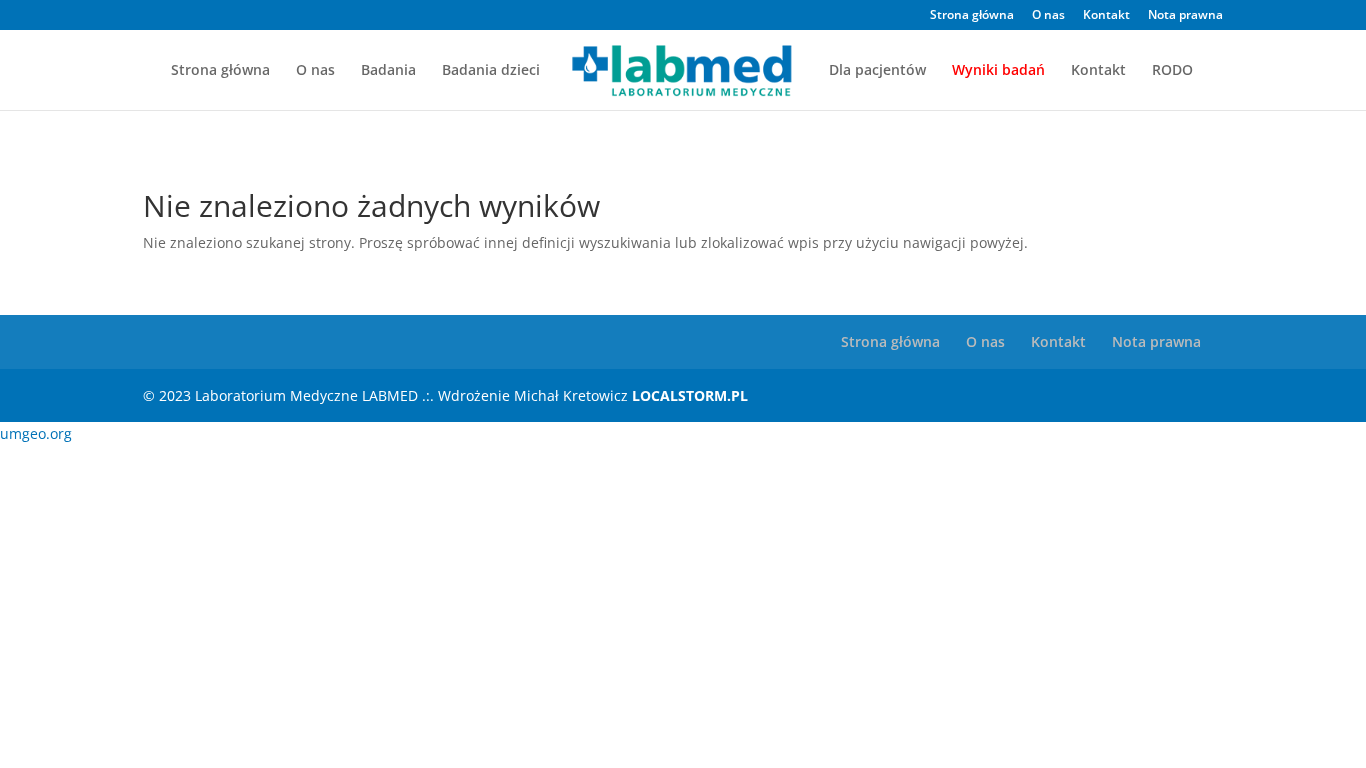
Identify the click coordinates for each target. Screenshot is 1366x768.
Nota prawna (1185, 16)
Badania (388, 71)
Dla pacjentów (877, 71)
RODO (1172, 71)
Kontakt (1106, 16)
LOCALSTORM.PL (690, 395)
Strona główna (972, 16)
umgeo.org (36, 433)
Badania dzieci (491, 71)
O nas (1048, 16)
